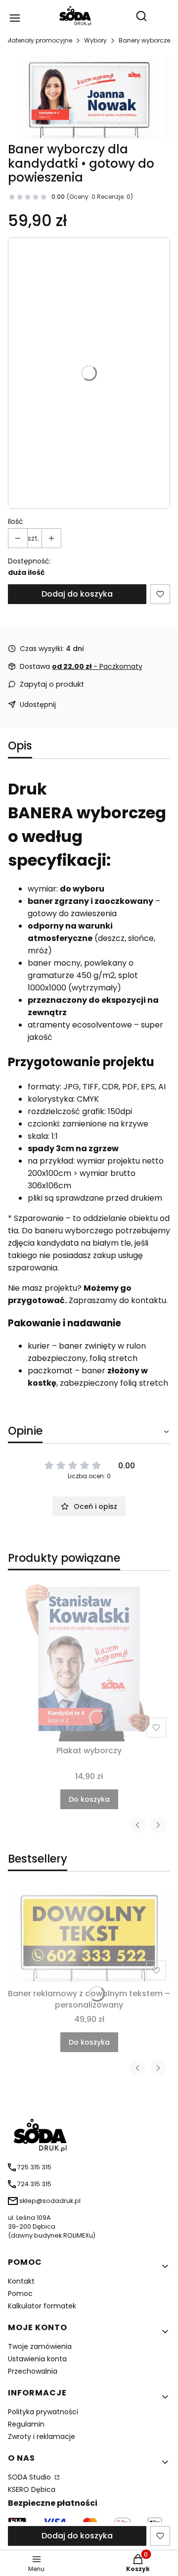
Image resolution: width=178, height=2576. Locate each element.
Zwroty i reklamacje (42, 2436)
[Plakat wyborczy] (89, 1660)
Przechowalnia (33, 2371)
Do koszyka (89, 1799)
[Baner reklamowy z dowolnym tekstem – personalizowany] (89, 1936)
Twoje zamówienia (40, 2346)
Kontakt (21, 2281)
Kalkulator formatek (42, 2306)
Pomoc (20, 2294)
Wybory (95, 40)
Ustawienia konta (37, 2359)
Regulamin (26, 2424)
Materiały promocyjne (39, 40)
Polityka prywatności (43, 2412)
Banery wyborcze (144, 40)
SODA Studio (30, 2477)
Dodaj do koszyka (77, 594)
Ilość (16, 521)
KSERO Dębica (32, 2489)
